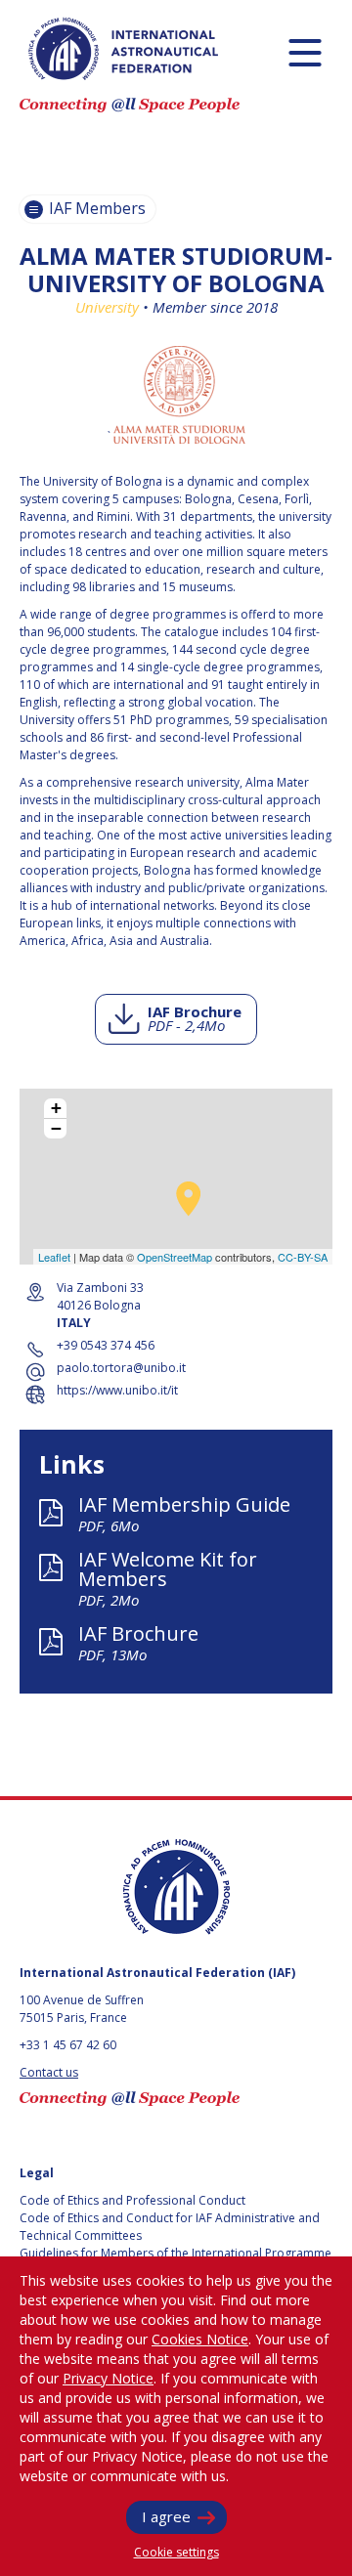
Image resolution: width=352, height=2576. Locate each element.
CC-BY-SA (303, 1257)
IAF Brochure (195, 1018)
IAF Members (95, 208)
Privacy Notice (108, 2378)
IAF (123, 49)
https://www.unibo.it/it (117, 1390)
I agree (166, 2516)
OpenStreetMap (175, 1257)
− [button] (56, 1129)
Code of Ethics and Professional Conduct (132, 2200)
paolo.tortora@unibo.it (121, 1368)
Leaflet (54, 1257)
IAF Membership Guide (184, 1513)
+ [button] (56, 1108)
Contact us (49, 2072)
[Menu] (305, 52)
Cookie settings (176, 2552)
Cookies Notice (200, 2339)
